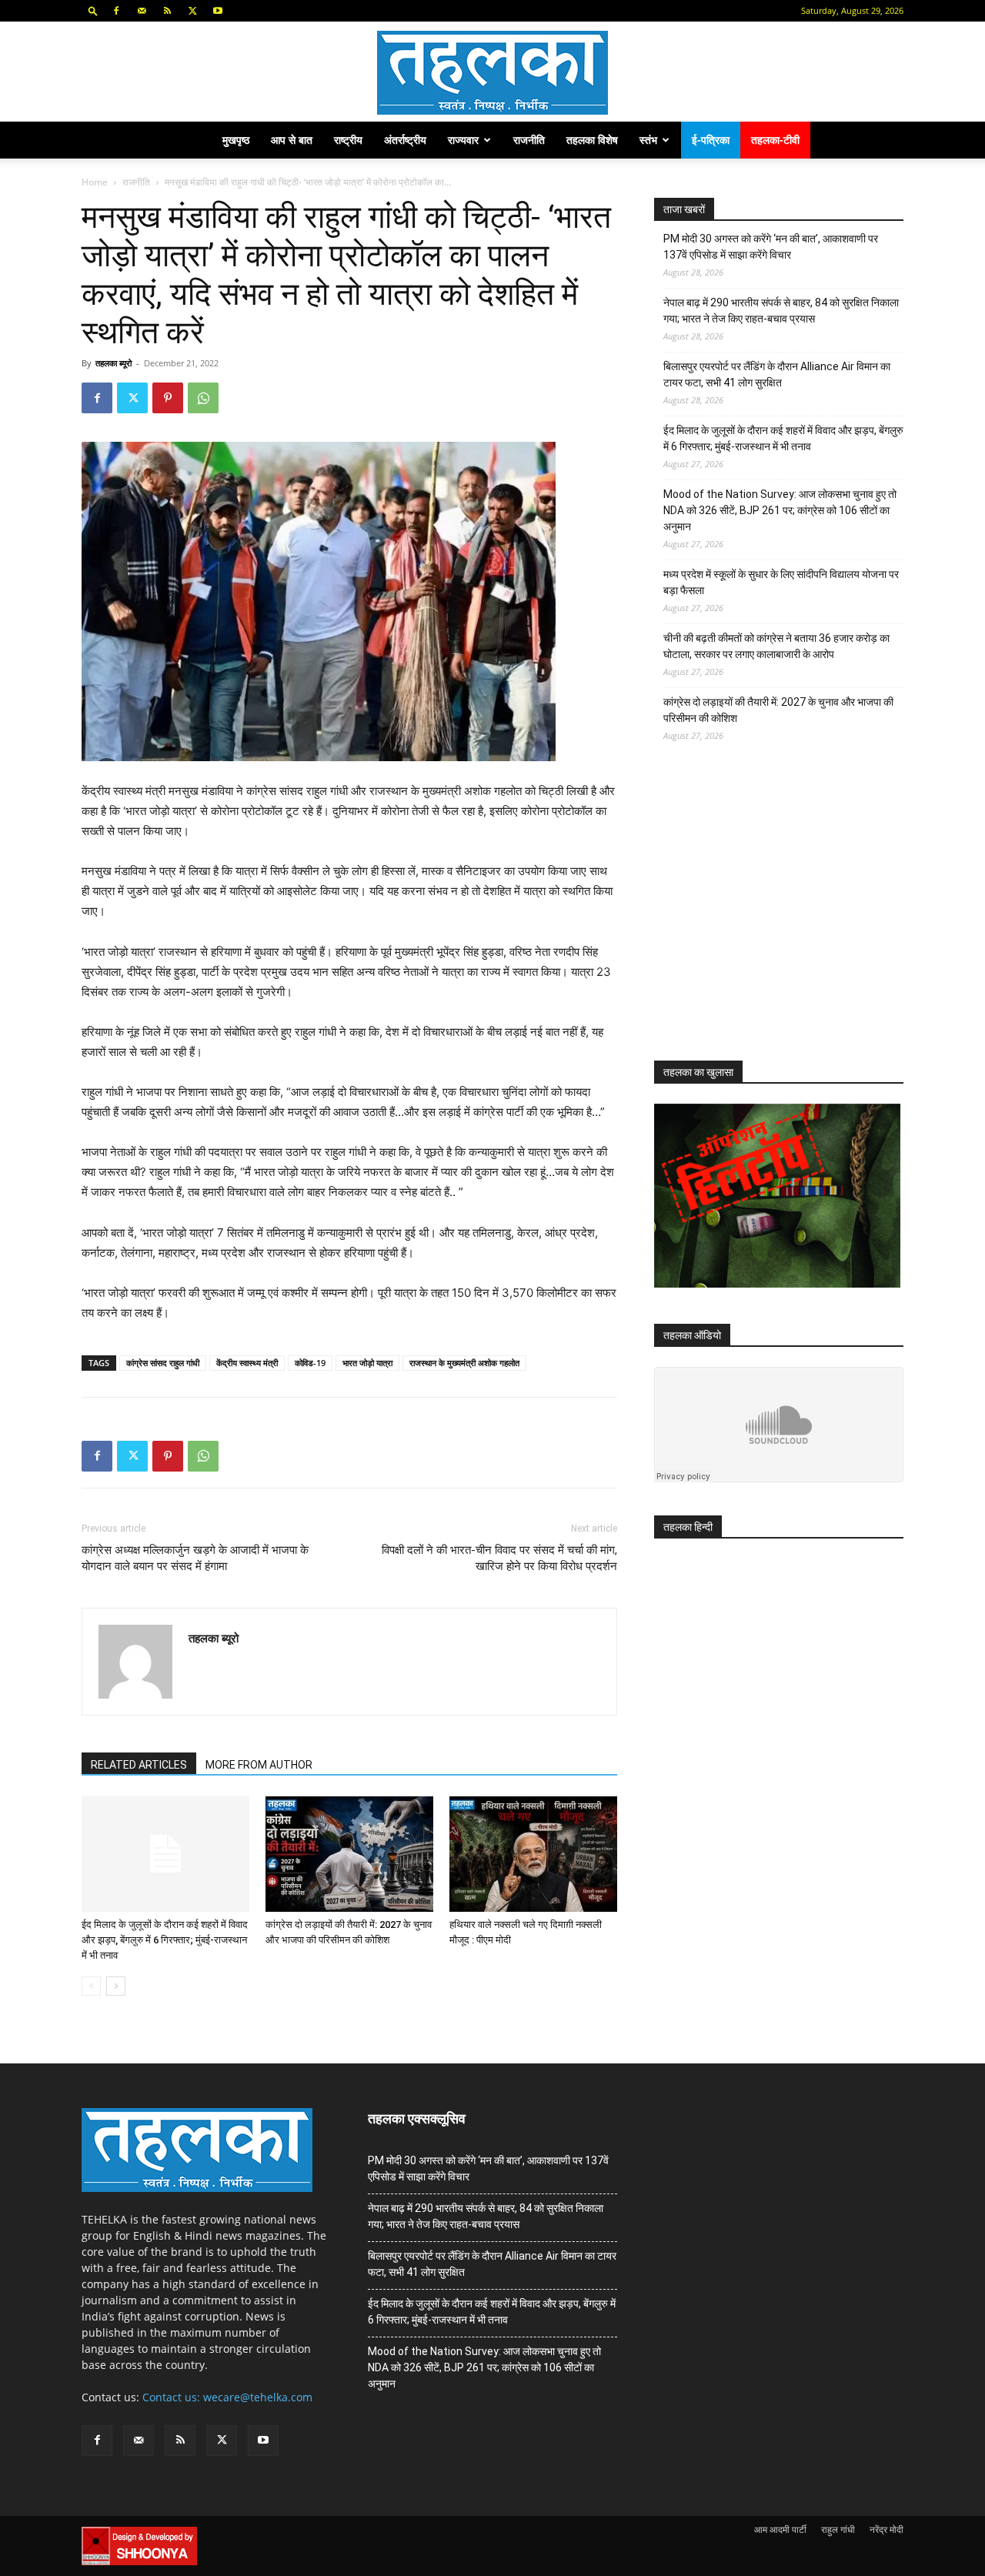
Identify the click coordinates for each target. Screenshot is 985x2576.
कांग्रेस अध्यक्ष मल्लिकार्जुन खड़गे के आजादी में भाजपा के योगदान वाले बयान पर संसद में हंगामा (195, 1558)
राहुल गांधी (838, 2529)
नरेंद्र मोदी (886, 2529)
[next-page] (116, 1986)
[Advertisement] (770, 915)
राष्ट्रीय (348, 140)
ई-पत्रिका (711, 140)
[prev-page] (91, 1986)
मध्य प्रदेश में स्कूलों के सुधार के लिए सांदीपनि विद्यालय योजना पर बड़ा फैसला (781, 582)
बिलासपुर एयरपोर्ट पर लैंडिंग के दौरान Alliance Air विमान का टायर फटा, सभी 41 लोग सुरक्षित (777, 374)
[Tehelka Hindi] (492, 73)
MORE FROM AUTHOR (259, 1765)
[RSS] (167, 11)
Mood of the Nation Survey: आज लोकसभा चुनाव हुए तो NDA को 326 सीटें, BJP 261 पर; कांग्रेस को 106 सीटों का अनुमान (780, 510)
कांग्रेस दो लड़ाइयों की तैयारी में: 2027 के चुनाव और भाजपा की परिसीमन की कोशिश (778, 710)
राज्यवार (463, 140)
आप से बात (292, 140)
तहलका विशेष (592, 140)
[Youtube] (218, 11)
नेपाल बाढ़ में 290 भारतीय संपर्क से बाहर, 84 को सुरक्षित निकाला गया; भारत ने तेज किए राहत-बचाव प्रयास (781, 311)
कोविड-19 (310, 1363)
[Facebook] (116, 11)
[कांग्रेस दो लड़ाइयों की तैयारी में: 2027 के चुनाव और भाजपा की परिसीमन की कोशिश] (349, 1854)
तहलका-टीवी (775, 140)
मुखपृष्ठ (236, 140)
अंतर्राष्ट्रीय (405, 140)
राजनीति (529, 140)
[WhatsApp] (203, 398)
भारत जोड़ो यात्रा (367, 1363)
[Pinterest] (168, 398)
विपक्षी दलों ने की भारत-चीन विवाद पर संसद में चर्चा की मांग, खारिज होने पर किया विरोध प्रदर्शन (499, 1558)
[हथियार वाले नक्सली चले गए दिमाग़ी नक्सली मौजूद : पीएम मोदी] (533, 1854)
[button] (93, 10)
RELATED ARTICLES (139, 1765)
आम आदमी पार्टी (780, 2529)
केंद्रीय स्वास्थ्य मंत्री (247, 1363)
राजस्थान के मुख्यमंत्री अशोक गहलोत (464, 1363)
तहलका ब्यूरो (114, 363)
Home (95, 182)
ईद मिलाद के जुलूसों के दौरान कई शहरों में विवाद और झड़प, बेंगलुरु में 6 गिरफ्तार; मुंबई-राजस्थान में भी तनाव (165, 1940)
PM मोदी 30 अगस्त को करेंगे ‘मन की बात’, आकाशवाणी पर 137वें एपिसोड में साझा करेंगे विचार (771, 247)
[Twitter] (192, 11)
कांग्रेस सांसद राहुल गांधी (163, 1363)
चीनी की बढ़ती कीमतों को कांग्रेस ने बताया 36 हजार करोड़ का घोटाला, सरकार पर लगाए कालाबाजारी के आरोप (776, 646)
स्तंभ (648, 140)
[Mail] (142, 11)
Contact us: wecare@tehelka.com (227, 2397)
